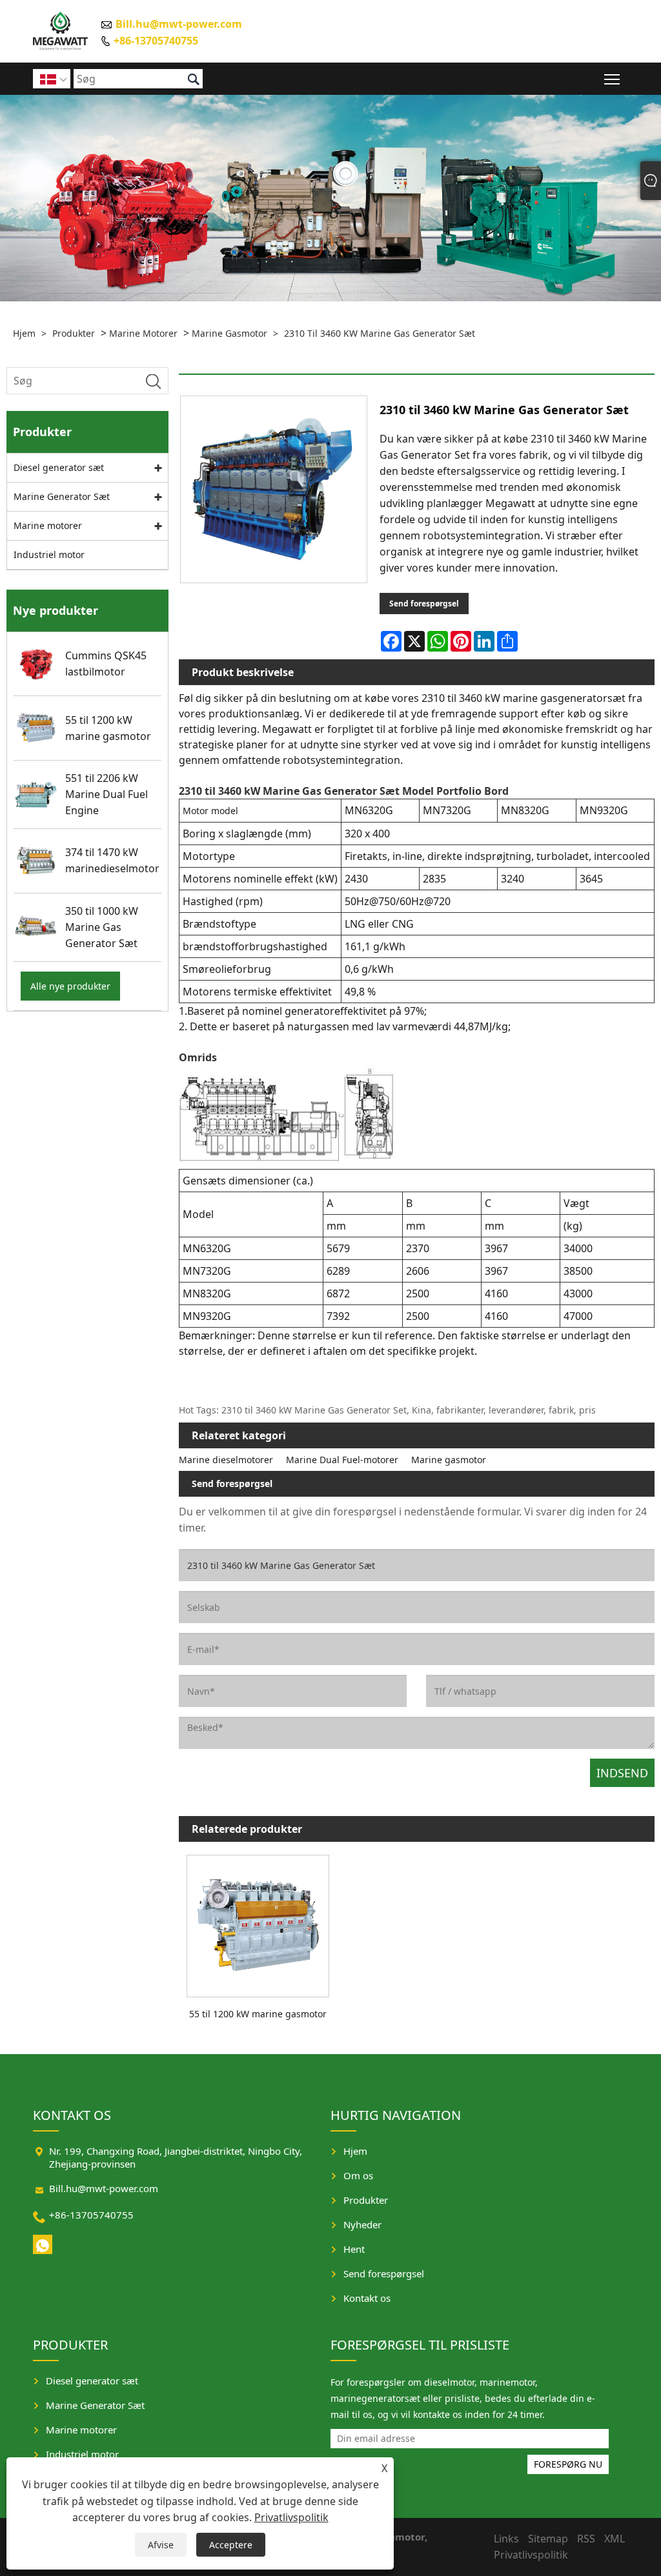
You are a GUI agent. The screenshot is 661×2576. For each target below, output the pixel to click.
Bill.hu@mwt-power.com (179, 24)
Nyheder (362, 2224)
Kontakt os (367, 2298)
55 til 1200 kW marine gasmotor (258, 2014)
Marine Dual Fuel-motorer (342, 1460)
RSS (586, 2539)
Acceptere (231, 2545)
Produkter (74, 333)
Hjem (24, 333)
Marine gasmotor (229, 333)
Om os (358, 2175)
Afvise (161, 2545)
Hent (354, 2249)
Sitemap (548, 2539)
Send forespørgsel (424, 604)
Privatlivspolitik (291, 2517)
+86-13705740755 (156, 40)
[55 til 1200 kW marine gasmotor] (258, 1923)
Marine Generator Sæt (62, 496)
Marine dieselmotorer (226, 1460)
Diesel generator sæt (59, 467)
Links (506, 2539)
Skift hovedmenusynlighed (612, 78)
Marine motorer (143, 333)
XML (615, 2539)
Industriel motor (49, 554)
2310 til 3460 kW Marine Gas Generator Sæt (380, 333)
